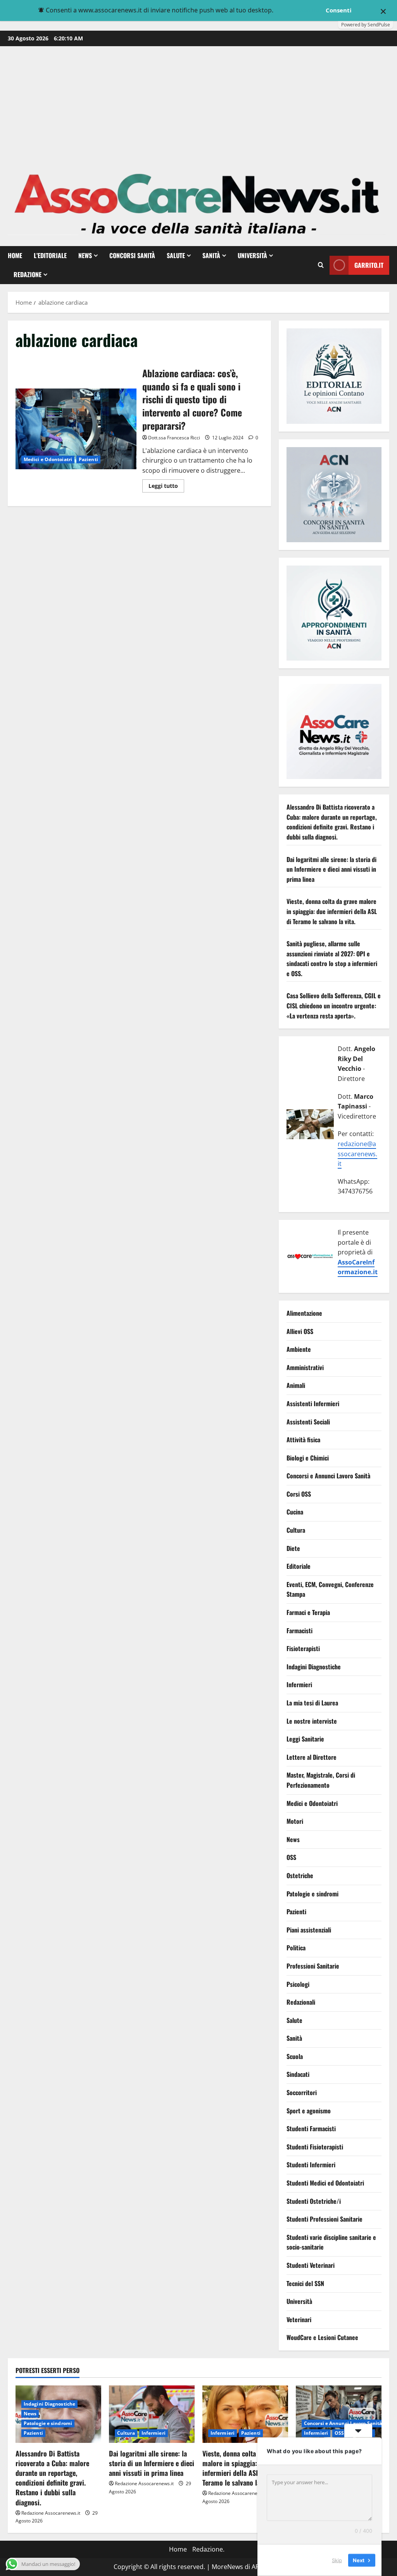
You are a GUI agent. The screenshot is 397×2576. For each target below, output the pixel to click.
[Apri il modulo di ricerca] (321, 265)
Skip (337, 2560)
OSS (291, 1857)
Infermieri (299, 1684)
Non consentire (299, 10)
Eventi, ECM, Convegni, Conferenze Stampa (330, 1589)
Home (15, 255)
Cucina (295, 1512)
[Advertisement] (198, 104)
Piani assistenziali (309, 1930)
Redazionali (301, 2002)
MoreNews (227, 2567)
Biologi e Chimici (308, 1458)
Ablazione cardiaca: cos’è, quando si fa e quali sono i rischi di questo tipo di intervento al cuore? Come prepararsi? (76, 429)
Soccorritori (302, 2092)
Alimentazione (304, 1313)
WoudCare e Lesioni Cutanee (322, 2337)
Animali (296, 1385)
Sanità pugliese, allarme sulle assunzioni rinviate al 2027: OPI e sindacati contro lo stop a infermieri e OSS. (332, 958)
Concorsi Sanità (132, 255)
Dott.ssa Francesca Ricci (174, 438)
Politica (296, 1948)
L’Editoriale (50, 255)
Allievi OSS (300, 1331)
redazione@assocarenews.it (357, 1154)
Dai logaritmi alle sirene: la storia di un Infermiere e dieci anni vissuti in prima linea (331, 869)
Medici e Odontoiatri (48, 459)
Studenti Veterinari (311, 2265)
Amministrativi (305, 1367)
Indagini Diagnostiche (314, 1667)
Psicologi (298, 1984)
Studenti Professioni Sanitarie (325, 2219)
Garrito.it (369, 265)
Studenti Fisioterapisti (315, 2147)
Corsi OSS (299, 1494)
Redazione (28, 274)
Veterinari (299, 2319)
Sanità (211, 255)
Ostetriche (300, 1875)
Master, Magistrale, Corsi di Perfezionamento (321, 1780)
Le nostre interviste (312, 1721)
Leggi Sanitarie (305, 1739)
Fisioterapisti (303, 1648)
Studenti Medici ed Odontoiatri (325, 2183)
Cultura (296, 1530)
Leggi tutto (166, 487)
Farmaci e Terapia (308, 1612)
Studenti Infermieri (311, 2165)
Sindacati (298, 2074)
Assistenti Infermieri (313, 1403)
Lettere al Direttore (312, 1757)
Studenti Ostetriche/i (314, 2201)
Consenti (339, 10)
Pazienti (88, 459)
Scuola (295, 2056)
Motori (295, 1821)
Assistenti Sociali (308, 1422)
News (85, 255)
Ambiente (299, 1349)
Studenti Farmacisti (311, 2128)
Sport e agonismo (309, 2111)
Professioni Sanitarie (313, 1966)
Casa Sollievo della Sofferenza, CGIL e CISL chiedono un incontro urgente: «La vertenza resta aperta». (334, 1005)
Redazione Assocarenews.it (51, 2513)
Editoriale (299, 1566)
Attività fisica (303, 1440)
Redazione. (208, 2549)
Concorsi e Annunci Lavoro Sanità (328, 1476)
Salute (176, 255)
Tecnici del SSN (305, 2283)
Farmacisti (299, 1631)
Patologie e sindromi (312, 1894)
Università (252, 255)
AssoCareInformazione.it (358, 1267)
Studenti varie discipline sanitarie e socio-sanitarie (331, 2242)
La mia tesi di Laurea (312, 1703)
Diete (293, 1548)
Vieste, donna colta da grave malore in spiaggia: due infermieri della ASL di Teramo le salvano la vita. (332, 911)
